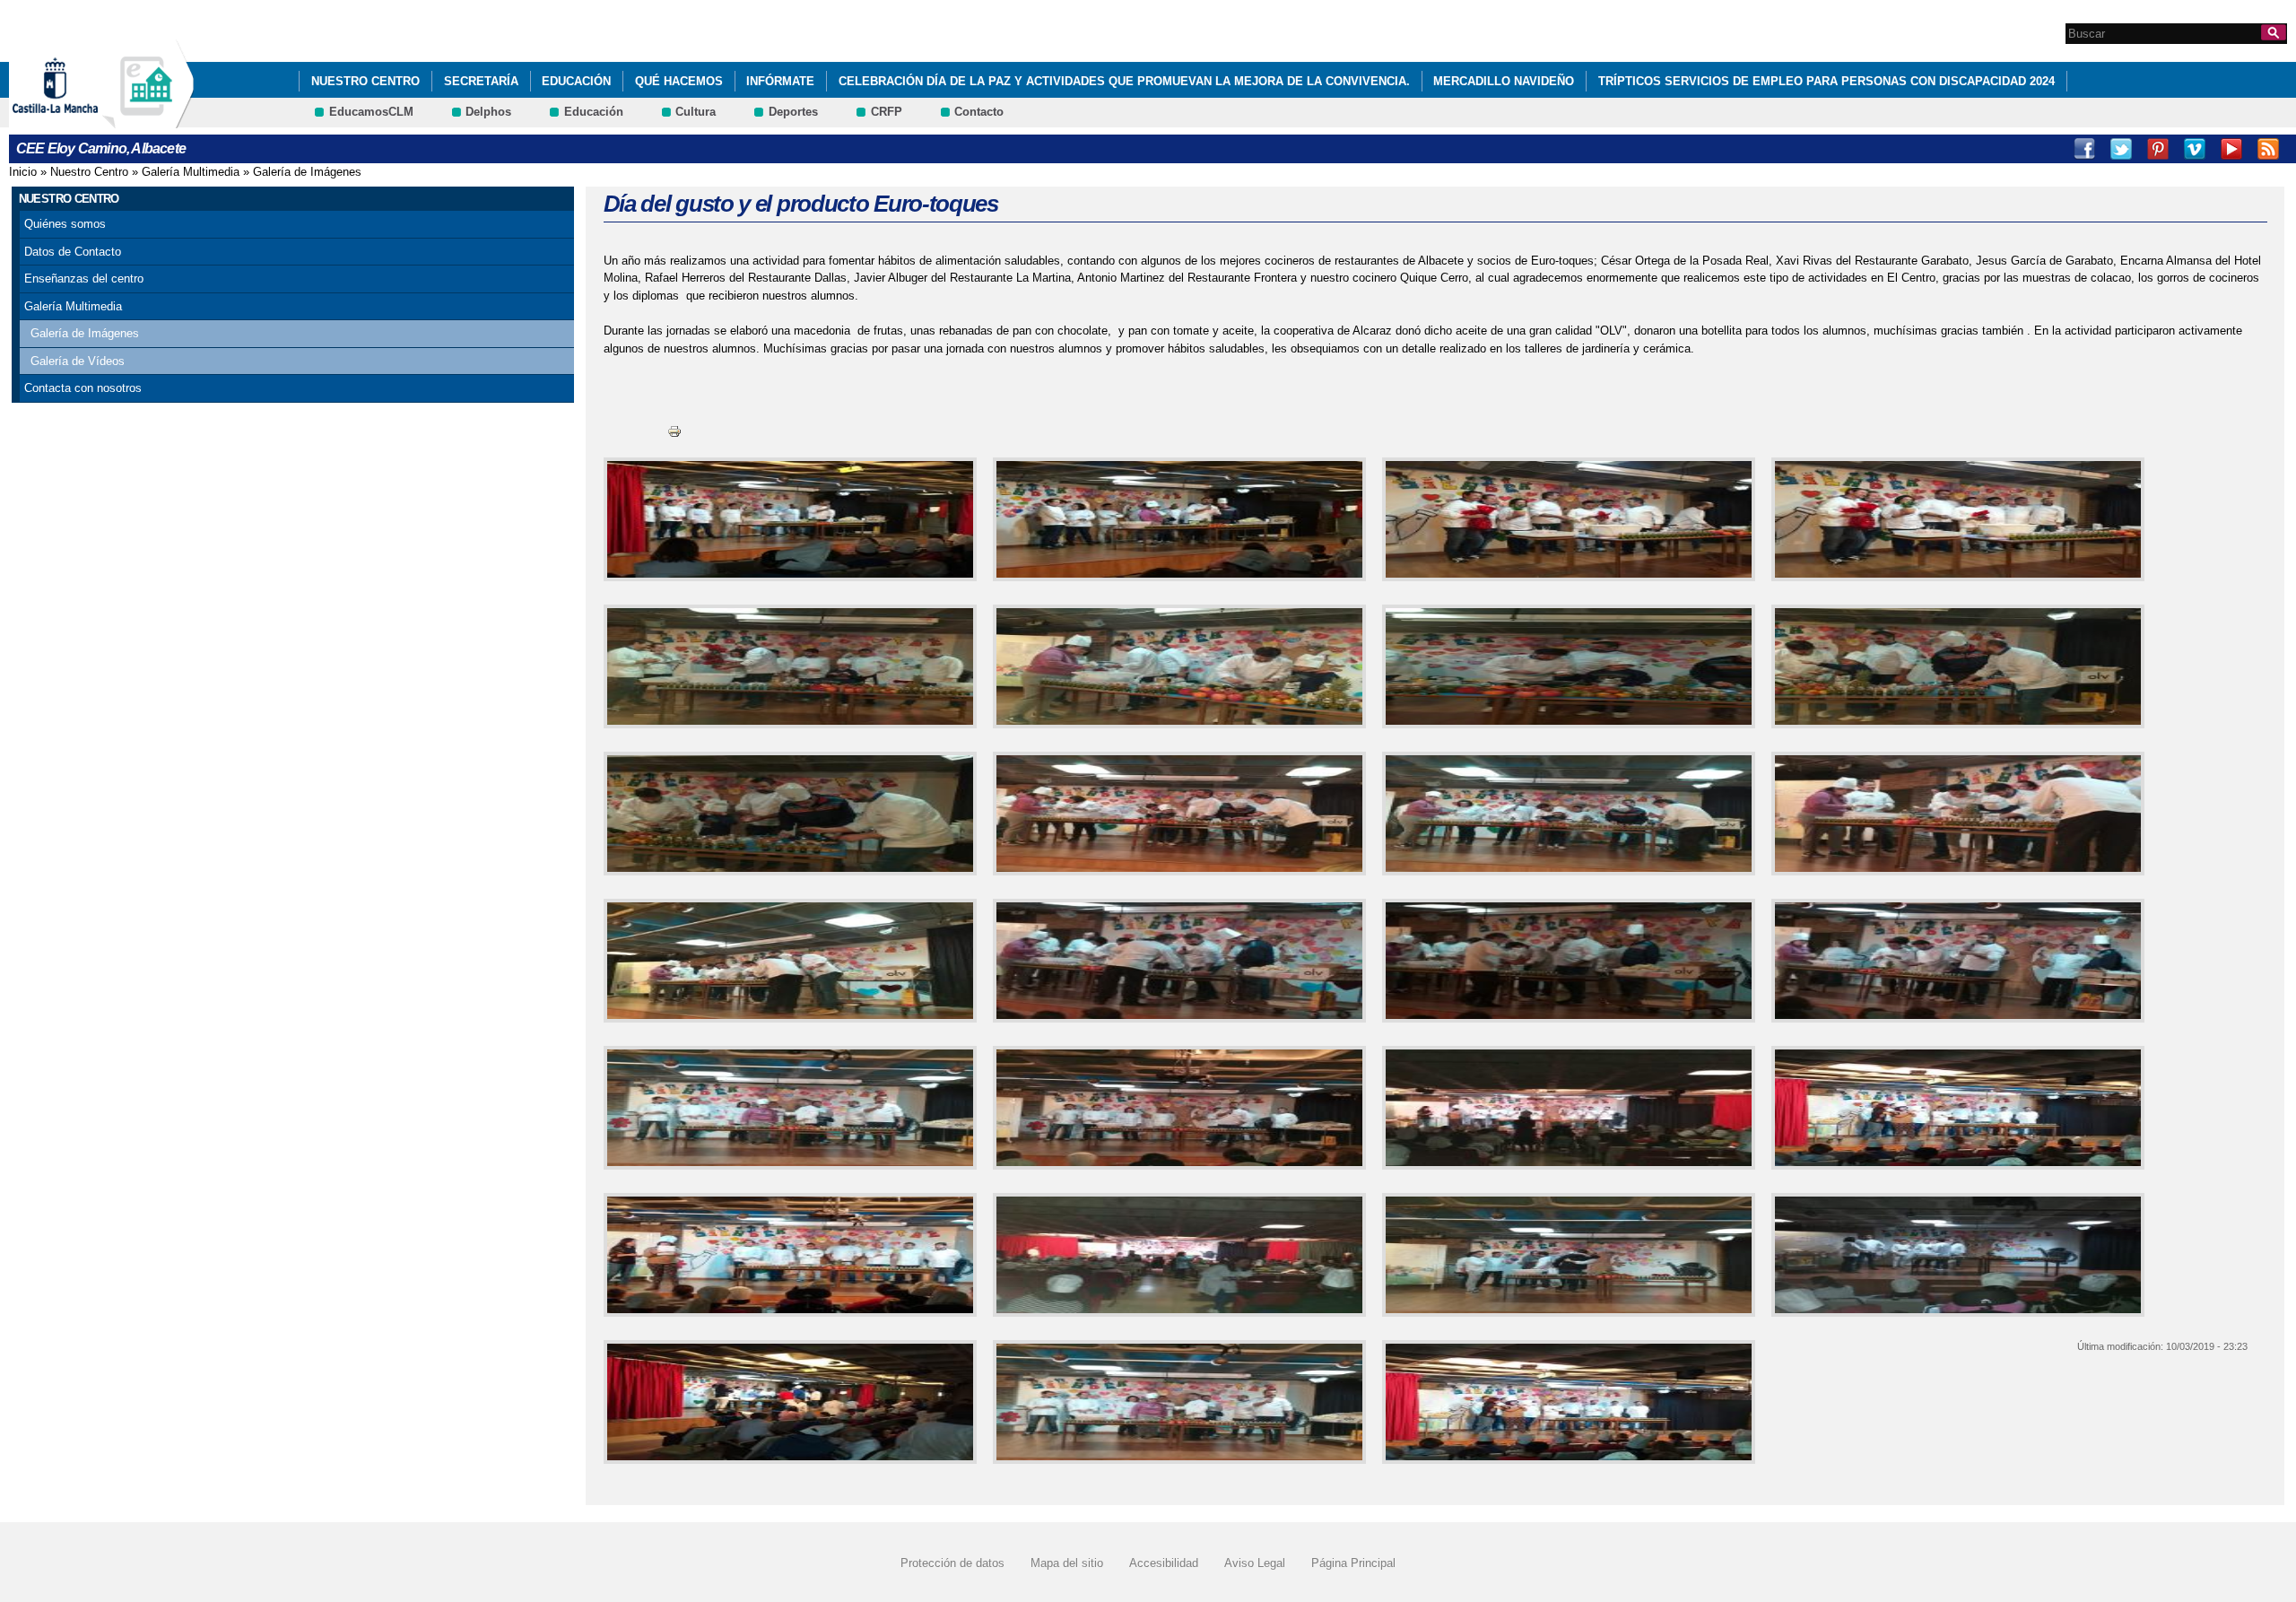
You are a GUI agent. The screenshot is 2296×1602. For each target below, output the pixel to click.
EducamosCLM (371, 112)
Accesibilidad (1164, 1563)
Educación (576, 81)
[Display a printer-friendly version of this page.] (674, 431)
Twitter (2121, 149)
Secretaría (481, 81)
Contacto (979, 112)
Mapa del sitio (1067, 1563)
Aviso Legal (1255, 1563)
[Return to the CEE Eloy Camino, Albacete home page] (148, 120)
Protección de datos (952, 1563)
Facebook (2084, 149)
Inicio (23, 172)
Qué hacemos (679, 81)
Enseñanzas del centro (84, 279)
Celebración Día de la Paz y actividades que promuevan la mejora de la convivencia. (1124, 81)
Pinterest (2158, 149)
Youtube (2231, 149)
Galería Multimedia (191, 172)
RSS (2268, 149)
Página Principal (1353, 1563)
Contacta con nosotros (83, 388)
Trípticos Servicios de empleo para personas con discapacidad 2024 (1826, 81)
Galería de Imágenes (307, 172)
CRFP (887, 112)
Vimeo (2195, 149)
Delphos (488, 112)
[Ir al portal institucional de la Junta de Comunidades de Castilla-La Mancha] (78, 120)
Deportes (793, 112)
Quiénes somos (65, 224)
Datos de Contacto (73, 252)
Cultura (696, 112)
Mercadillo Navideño (1504, 81)
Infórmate (780, 81)
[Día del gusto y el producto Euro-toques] (787, 519)
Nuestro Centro (365, 81)
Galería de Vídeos (78, 361)
